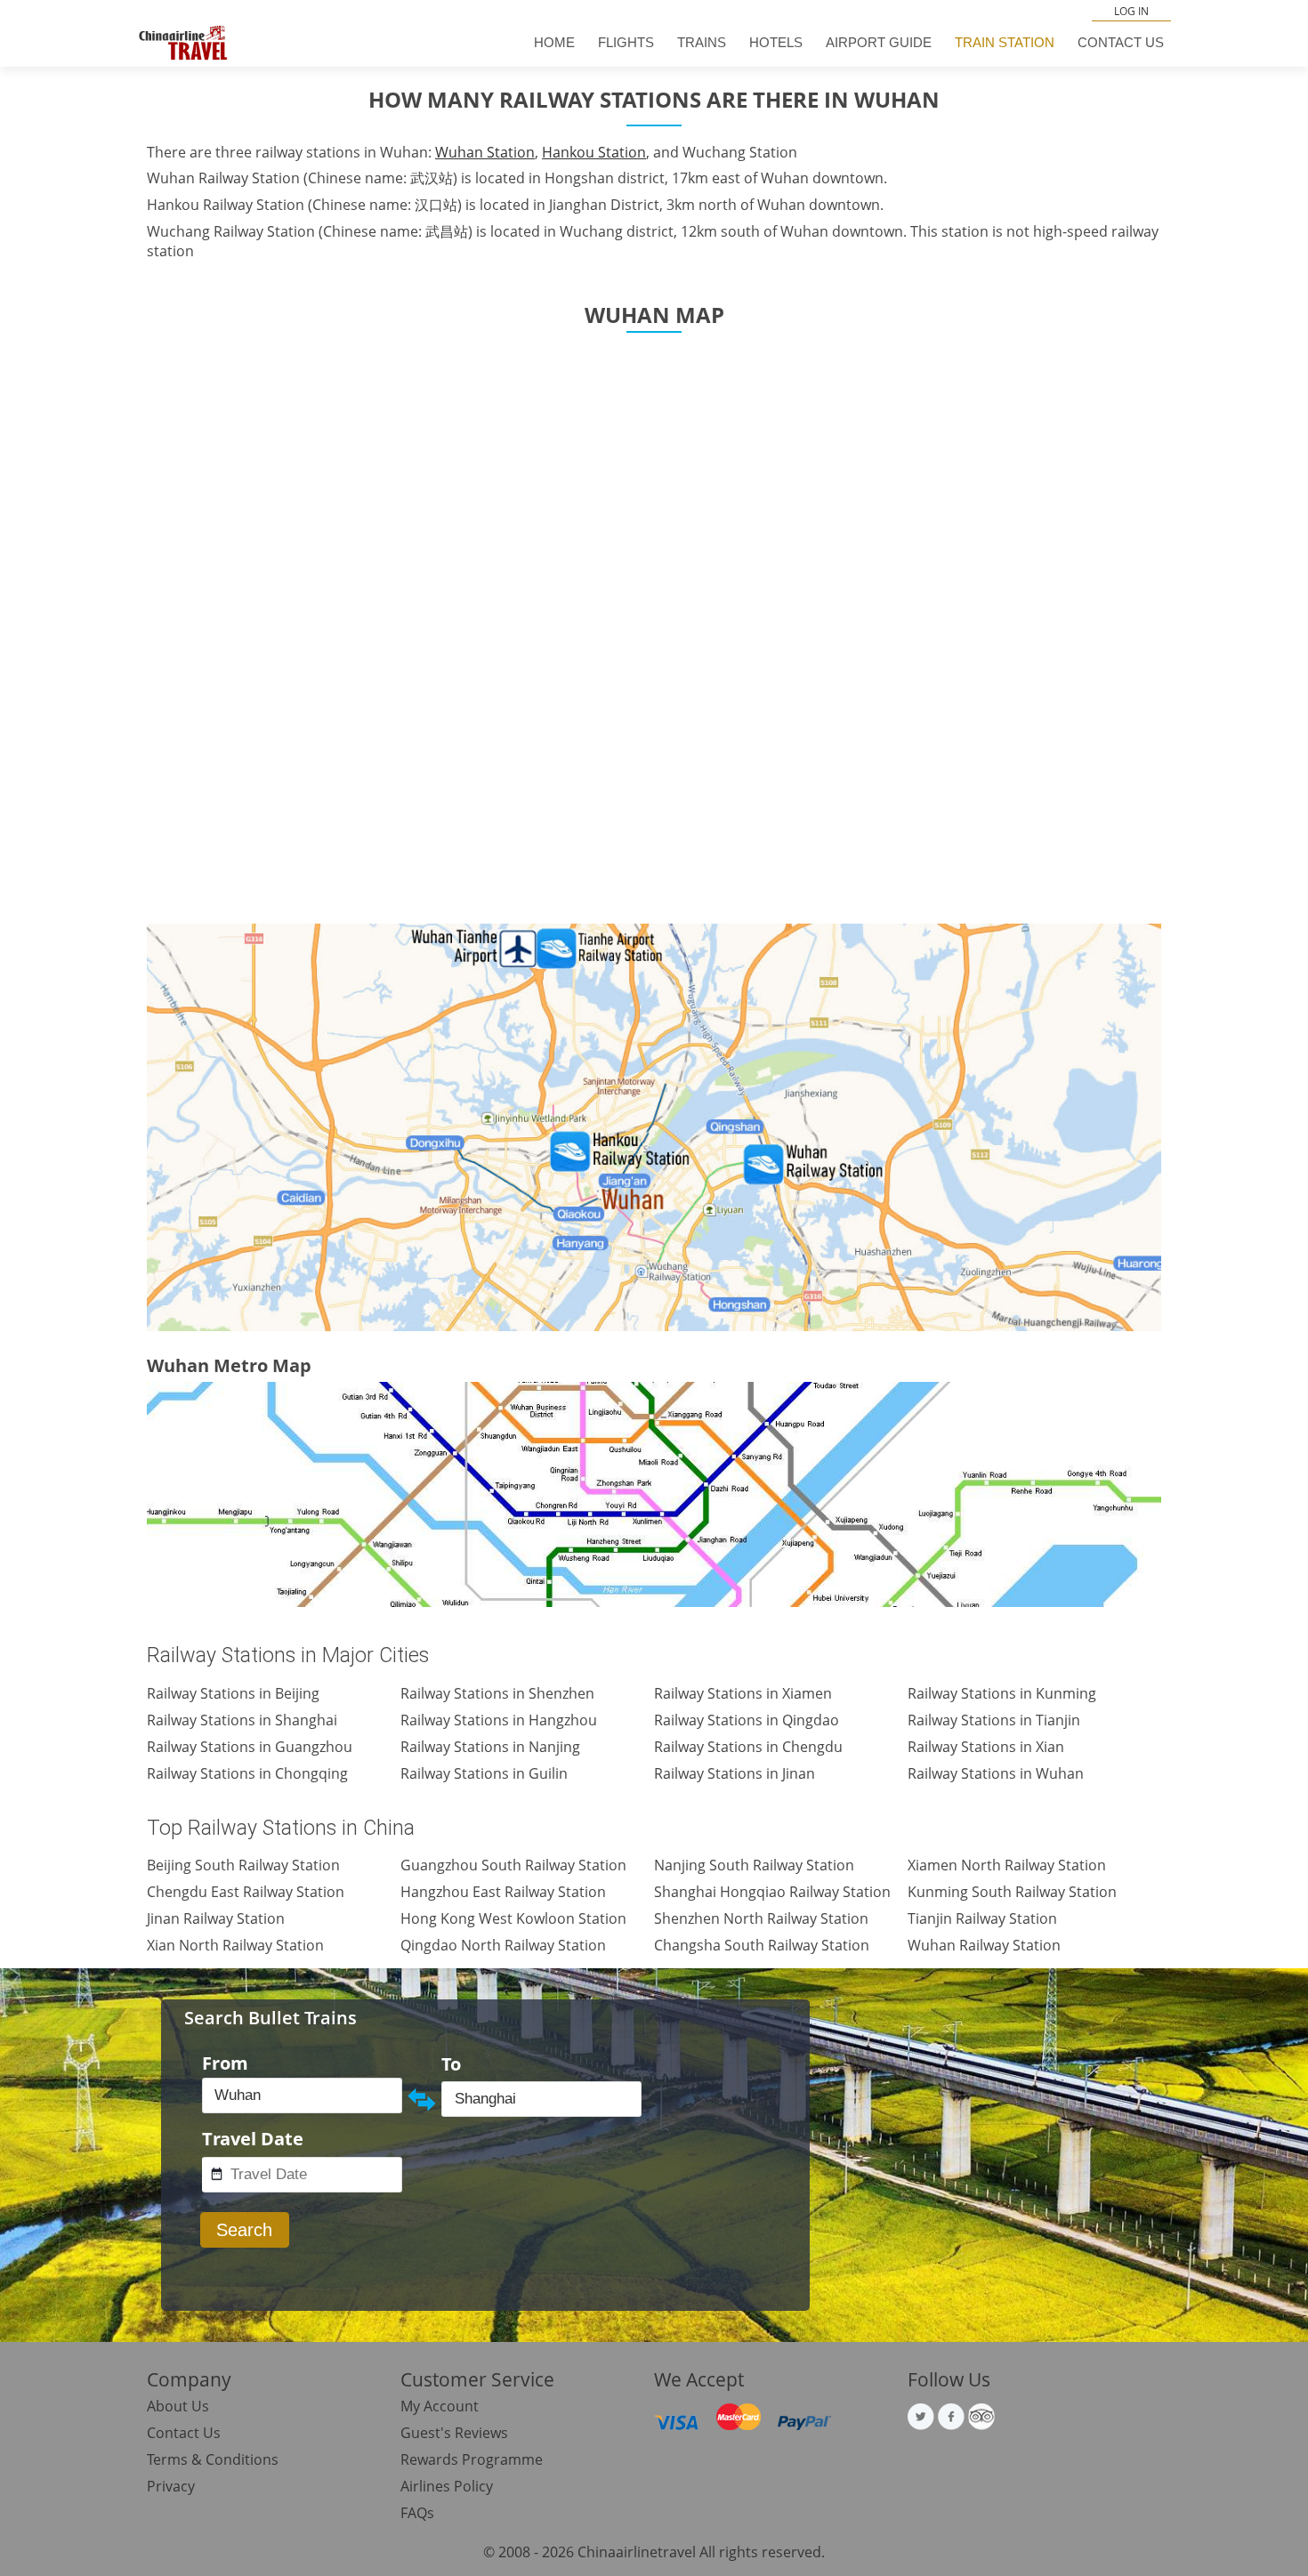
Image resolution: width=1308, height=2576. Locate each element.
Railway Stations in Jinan (735, 1773)
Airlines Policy (447, 2486)
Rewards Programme (472, 2459)
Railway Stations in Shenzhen (497, 1693)
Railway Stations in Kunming (1002, 1693)
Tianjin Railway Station (982, 1918)
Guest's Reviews (454, 2433)
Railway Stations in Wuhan (996, 1773)
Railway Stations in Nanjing (490, 1747)
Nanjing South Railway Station (754, 1865)
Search (244, 2230)
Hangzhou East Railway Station (503, 1892)
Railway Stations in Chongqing (247, 1773)
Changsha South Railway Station (762, 1945)
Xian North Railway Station (235, 1945)
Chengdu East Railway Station (246, 1892)
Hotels (776, 42)
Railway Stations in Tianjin (994, 1720)
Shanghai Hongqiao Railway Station (772, 1892)
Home (554, 42)
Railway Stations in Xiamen (743, 1693)
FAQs (417, 2513)
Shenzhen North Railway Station (761, 1918)
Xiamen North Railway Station (1007, 1865)
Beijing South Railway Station (243, 1865)
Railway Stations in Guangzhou (250, 1747)
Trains (702, 42)
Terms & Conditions (213, 2459)
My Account (440, 2406)
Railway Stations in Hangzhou (499, 1720)
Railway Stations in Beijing (233, 1693)
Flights (626, 42)
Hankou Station (594, 152)
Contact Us (1121, 42)
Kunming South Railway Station (1012, 1892)
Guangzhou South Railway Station (513, 1865)
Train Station (1005, 42)
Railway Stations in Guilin (484, 1773)
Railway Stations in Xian (986, 1747)
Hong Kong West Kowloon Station (513, 1918)
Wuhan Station (485, 152)
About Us (178, 2406)
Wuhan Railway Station (984, 1945)
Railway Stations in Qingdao (747, 1720)
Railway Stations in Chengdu (748, 1747)
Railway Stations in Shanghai (242, 1720)
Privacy (171, 2486)
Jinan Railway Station (216, 1918)
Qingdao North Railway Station (503, 1945)
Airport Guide (879, 42)
